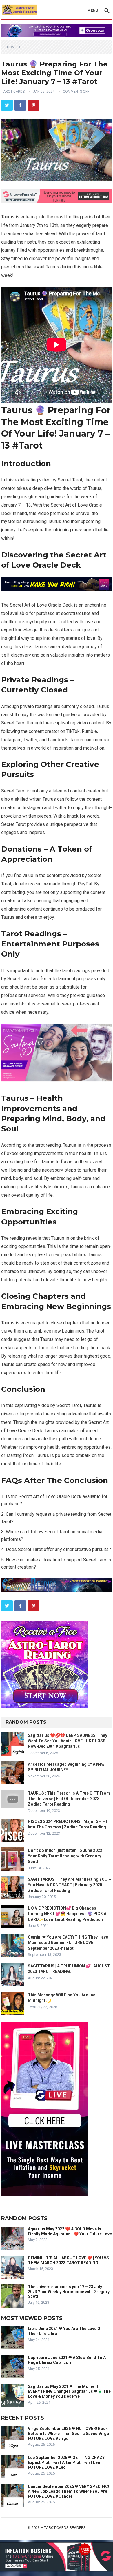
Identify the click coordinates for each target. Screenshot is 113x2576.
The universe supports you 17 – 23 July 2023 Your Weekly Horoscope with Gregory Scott (69, 2292)
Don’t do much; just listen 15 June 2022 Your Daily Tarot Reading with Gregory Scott (65, 1856)
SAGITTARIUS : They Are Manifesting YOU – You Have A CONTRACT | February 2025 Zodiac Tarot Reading (69, 1885)
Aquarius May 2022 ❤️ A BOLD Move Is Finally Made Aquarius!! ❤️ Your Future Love (70, 2231)
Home (12, 47)
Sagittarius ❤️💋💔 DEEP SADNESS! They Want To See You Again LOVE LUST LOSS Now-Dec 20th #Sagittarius (68, 1741)
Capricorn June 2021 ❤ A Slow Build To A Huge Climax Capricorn (67, 2360)
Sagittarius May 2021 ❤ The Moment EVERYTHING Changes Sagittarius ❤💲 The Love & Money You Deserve (69, 2391)
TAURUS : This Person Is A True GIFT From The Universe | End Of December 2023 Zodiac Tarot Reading (69, 1799)
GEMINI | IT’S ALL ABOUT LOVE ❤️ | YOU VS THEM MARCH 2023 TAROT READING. (68, 2260)
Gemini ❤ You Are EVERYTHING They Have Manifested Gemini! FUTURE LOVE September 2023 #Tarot (68, 1943)
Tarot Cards (13, 92)
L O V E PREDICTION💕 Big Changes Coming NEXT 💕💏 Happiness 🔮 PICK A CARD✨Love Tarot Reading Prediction (67, 1914)
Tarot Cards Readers (65, 2528)
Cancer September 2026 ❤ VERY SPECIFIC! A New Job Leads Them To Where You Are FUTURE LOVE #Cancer (69, 2491)
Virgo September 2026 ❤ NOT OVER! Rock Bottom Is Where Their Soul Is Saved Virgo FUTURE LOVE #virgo (69, 2434)
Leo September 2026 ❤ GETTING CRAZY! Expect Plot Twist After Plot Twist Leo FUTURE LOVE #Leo (67, 2462)
